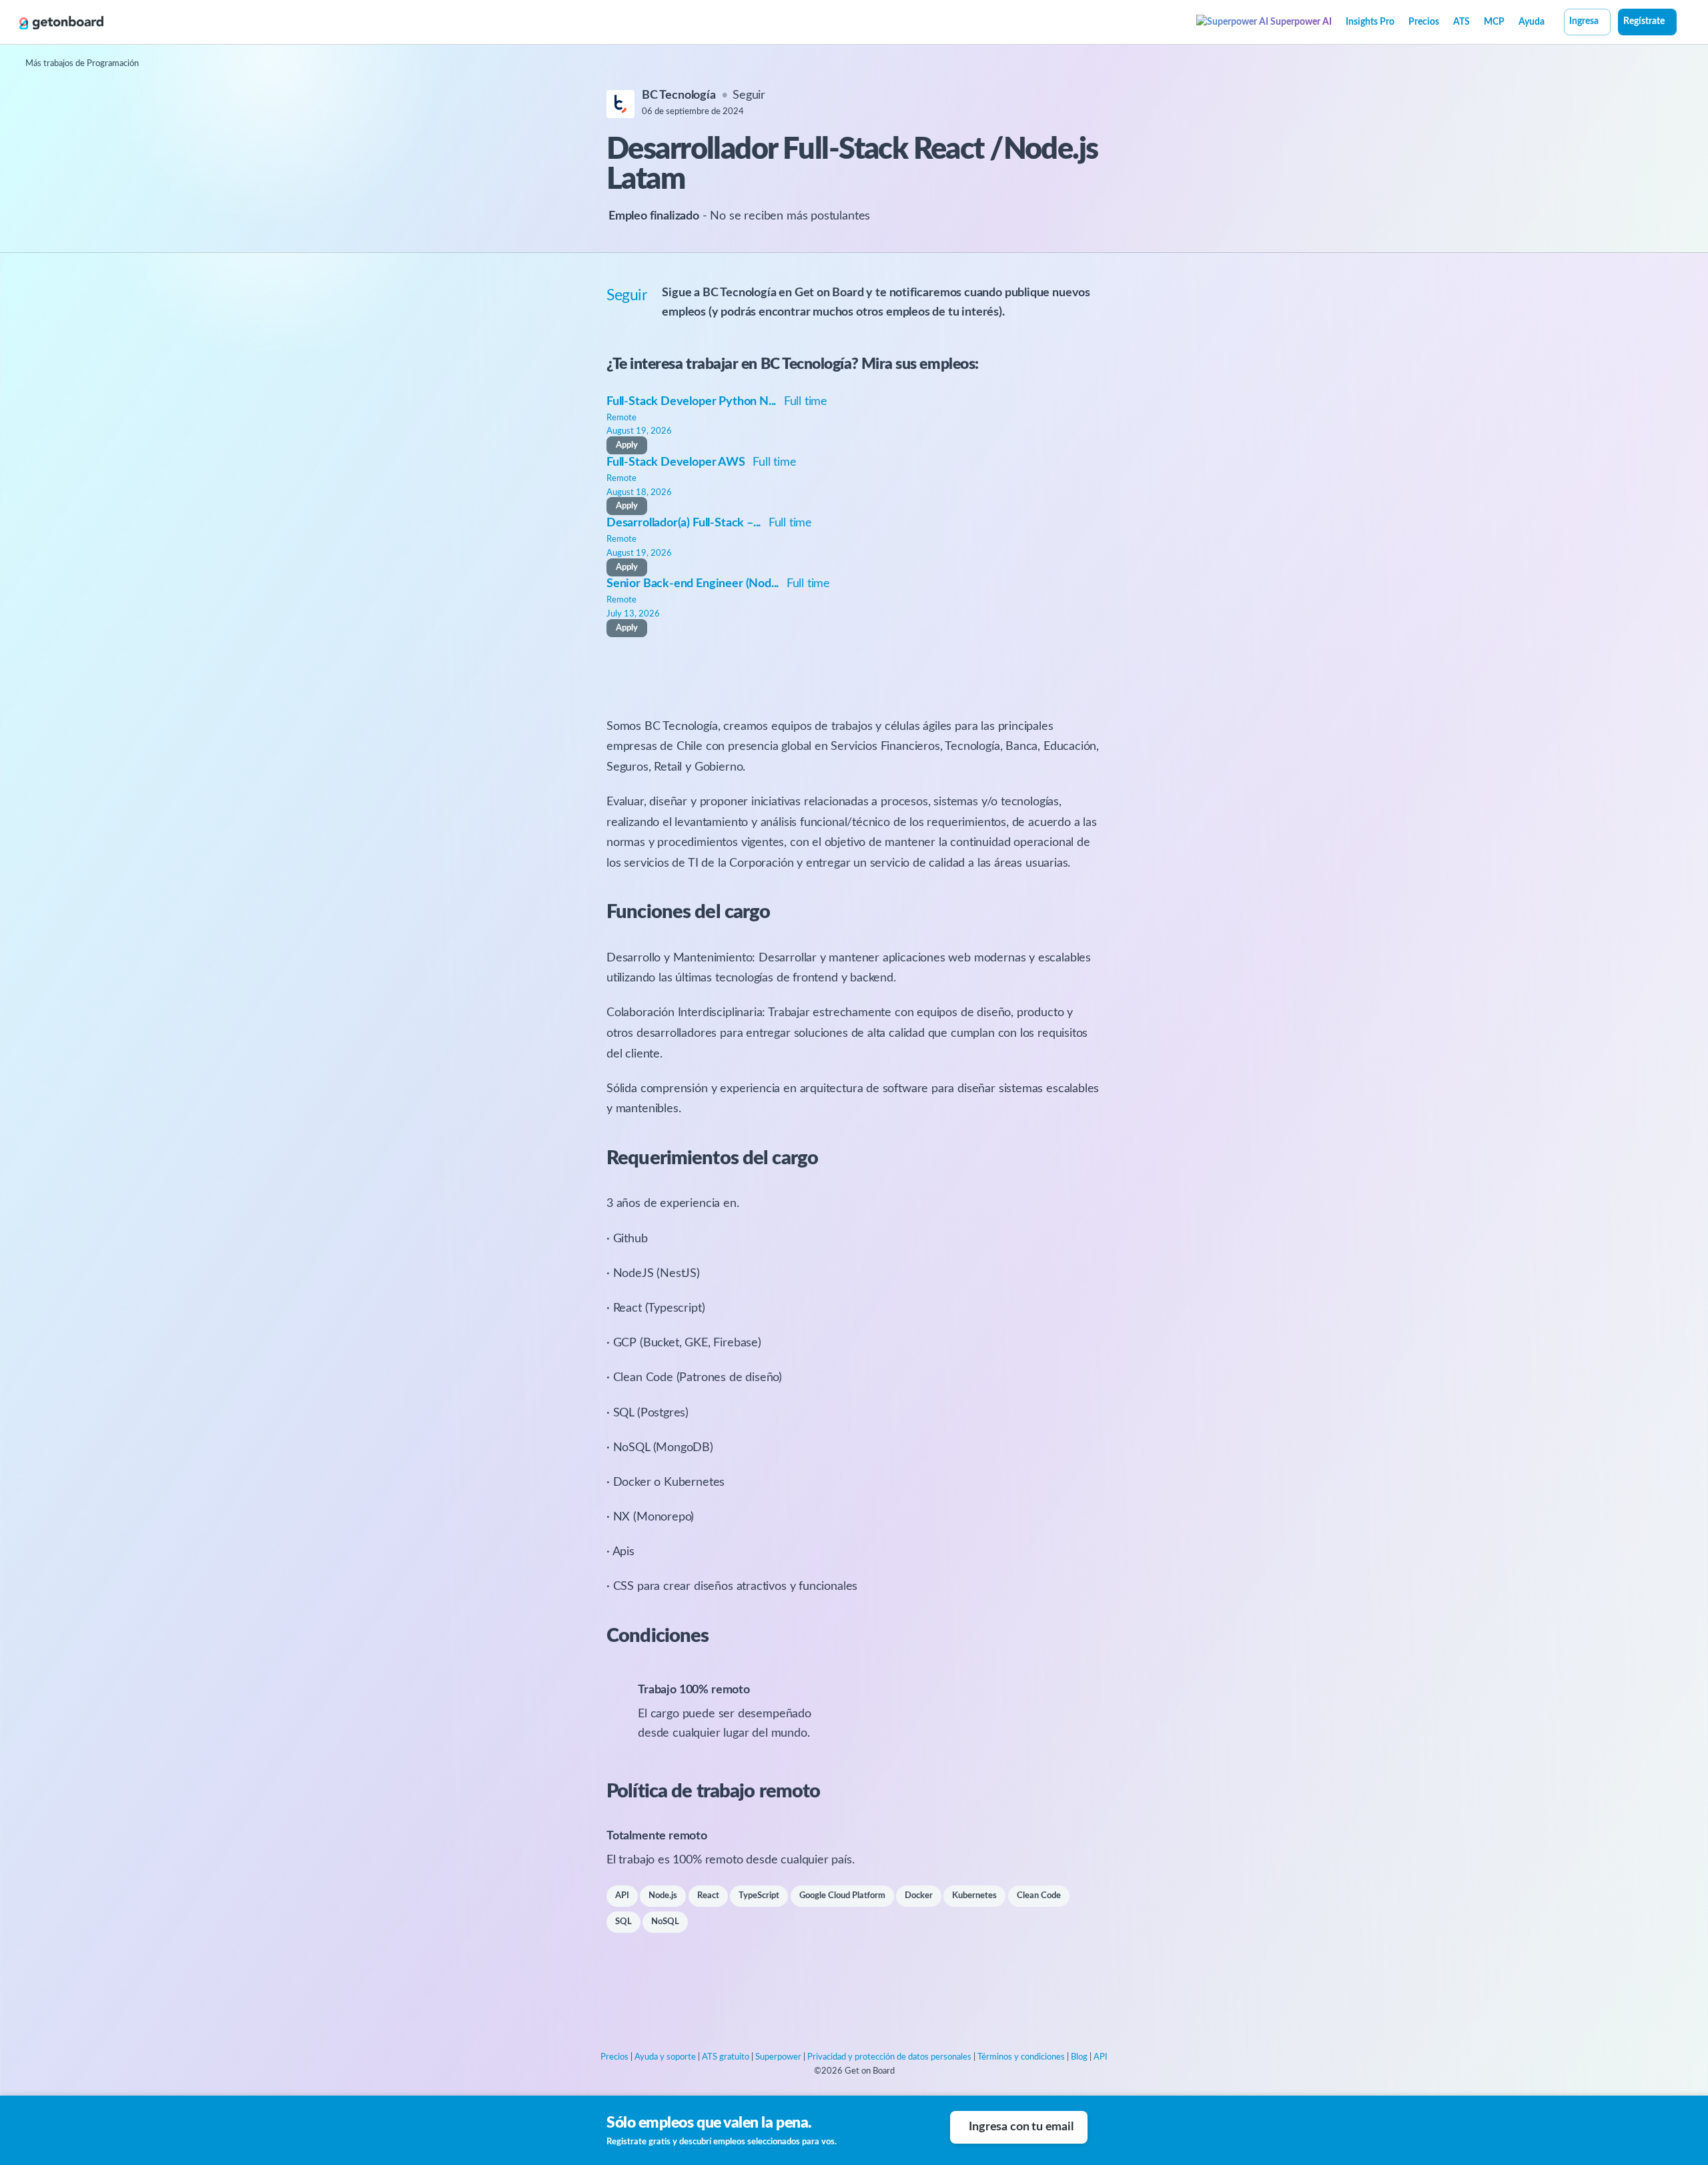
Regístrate (1644, 21)
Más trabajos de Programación (82, 64)
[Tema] (1684, 23)
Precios (1424, 22)
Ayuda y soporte (665, 2057)
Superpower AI (1300, 22)
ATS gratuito (726, 2057)
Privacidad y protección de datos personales (889, 2057)
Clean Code (1039, 1896)
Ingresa (1584, 21)
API (622, 1896)
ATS (1461, 22)
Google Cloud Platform (842, 1896)
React (708, 1896)
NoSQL (665, 1922)
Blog (1079, 2057)
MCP (1494, 22)
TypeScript (759, 1896)
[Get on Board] (61, 23)
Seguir (749, 95)
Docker (919, 1896)
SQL (623, 1922)
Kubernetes (974, 1896)
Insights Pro (1370, 22)
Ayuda (1532, 22)
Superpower (778, 2057)
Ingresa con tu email (1021, 2127)
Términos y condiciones (1021, 2057)
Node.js (663, 1896)
